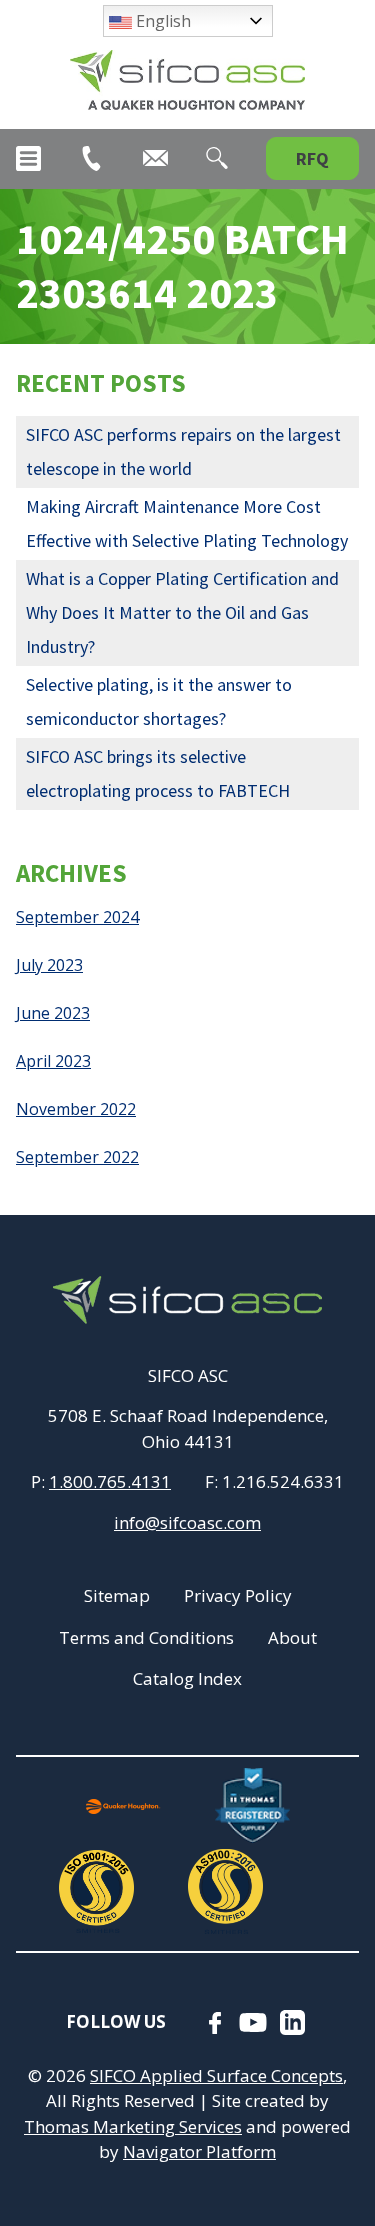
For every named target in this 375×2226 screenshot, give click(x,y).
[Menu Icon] (28, 158)
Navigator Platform (199, 2151)
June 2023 (53, 1013)
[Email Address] (155, 158)
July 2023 (49, 965)
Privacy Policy (238, 1595)
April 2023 (53, 1061)
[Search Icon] (217, 158)
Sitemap (117, 1595)
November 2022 (76, 1109)
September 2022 (77, 1157)
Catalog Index (187, 1678)
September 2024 (77, 917)
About (292, 1637)
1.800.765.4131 (110, 1481)
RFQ (312, 158)
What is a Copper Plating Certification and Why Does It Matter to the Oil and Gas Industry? (182, 612)
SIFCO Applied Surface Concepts (216, 2075)
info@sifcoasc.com (187, 1522)
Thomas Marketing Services (133, 2126)
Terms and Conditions (146, 1637)
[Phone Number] (91, 158)
